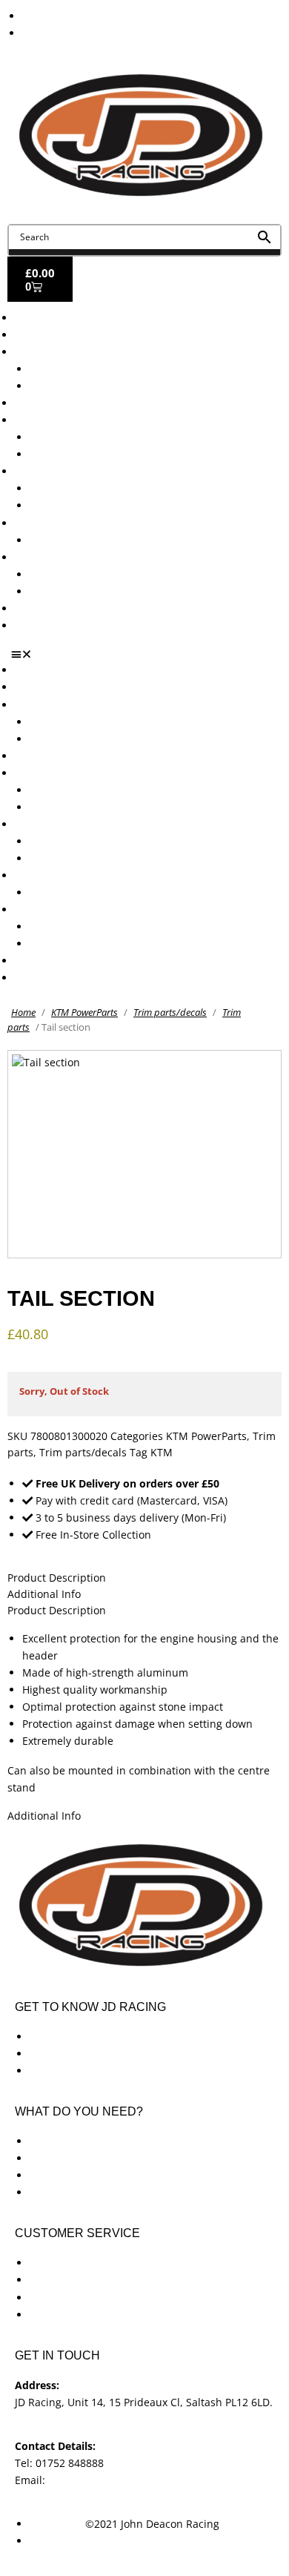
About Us (37, 335)
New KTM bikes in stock (88, 437)
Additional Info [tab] (44, 1594)
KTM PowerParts (84, 1012)
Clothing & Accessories (71, 557)
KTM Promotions (70, 488)
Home (23, 1012)
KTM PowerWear (70, 574)
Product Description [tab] (57, 1578)
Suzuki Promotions (76, 505)
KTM (162, 1452)
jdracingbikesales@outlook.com (126, 2480)
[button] (150, 654)
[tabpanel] (144, 1713)
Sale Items (55, 591)
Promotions (43, 471)
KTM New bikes (68, 369)
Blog (26, 608)
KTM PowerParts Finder (87, 540)
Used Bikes (42, 403)
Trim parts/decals (170, 1012)
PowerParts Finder (60, 523)
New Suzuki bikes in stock (93, 454)
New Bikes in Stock (61, 420)
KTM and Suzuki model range (88, 352)
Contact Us (41, 625)
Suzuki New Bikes (73, 386)
